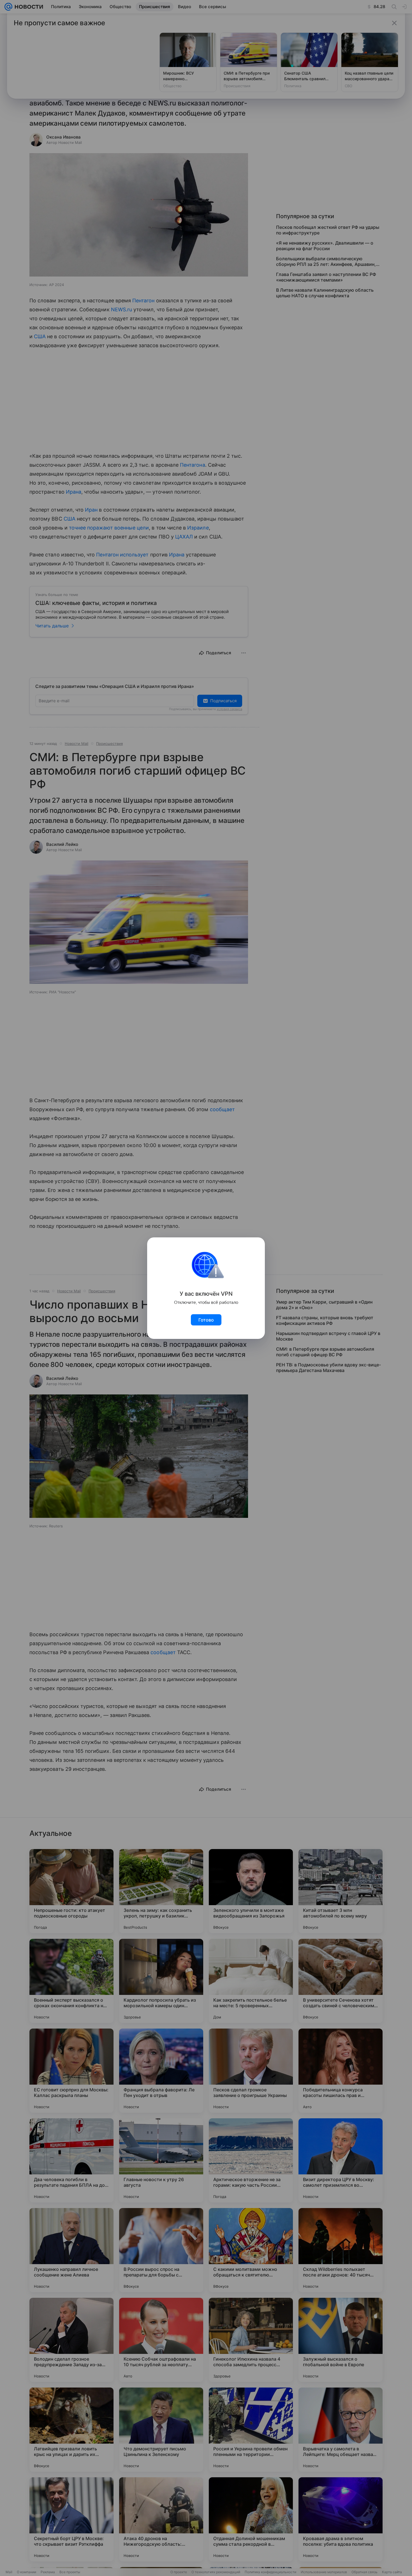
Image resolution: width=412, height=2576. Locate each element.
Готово (206, 1320)
